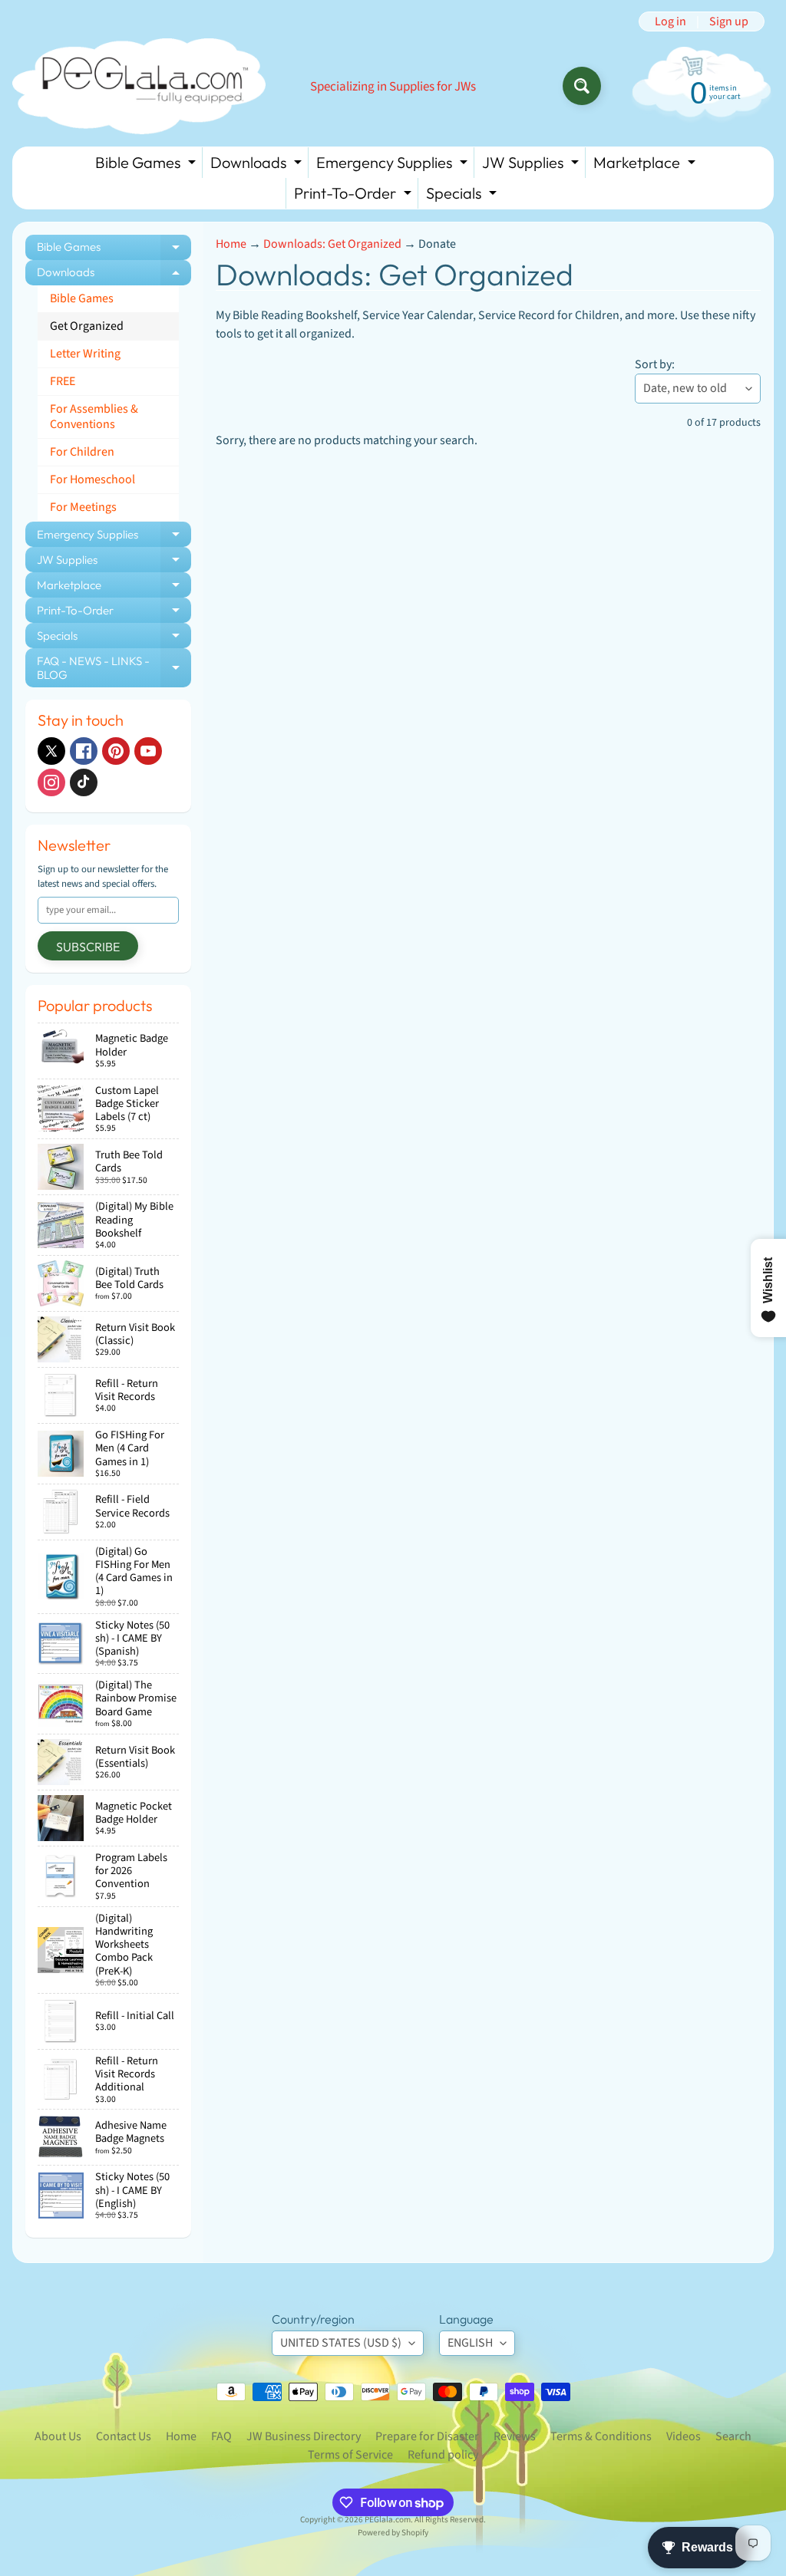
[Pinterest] (116, 751)
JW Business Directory (304, 2436)
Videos (684, 2436)
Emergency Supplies (394, 165)
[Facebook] (84, 751)
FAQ (221, 2436)
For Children (82, 452)
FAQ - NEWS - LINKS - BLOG (114, 669)
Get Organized (87, 326)
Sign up (729, 21)
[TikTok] (84, 782)
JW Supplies (532, 165)
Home (231, 244)
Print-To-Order (355, 196)
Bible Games (147, 165)
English (470, 2343)
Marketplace (646, 165)
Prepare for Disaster (427, 2436)
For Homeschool (92, 479)
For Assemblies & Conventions (94, 416)
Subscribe (88, 947)
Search (733, 2436)
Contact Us (124, 2436)
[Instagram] (51, 782)
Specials (463, 196)
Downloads (258, 165)
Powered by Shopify (393, 2533)
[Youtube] (148, 751)
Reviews (515, 2436)
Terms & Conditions (601, 2436)
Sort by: (655, 364)
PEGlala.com (388, 2520)
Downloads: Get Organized (332, 244)
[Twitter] (51, 751)
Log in (670, 21)
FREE (63, 381)
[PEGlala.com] (139, 86)
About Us (58, 2436)
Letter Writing (85, 354)
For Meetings (83, 507)
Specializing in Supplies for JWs (393, 87)
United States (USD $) (341, 2343)
